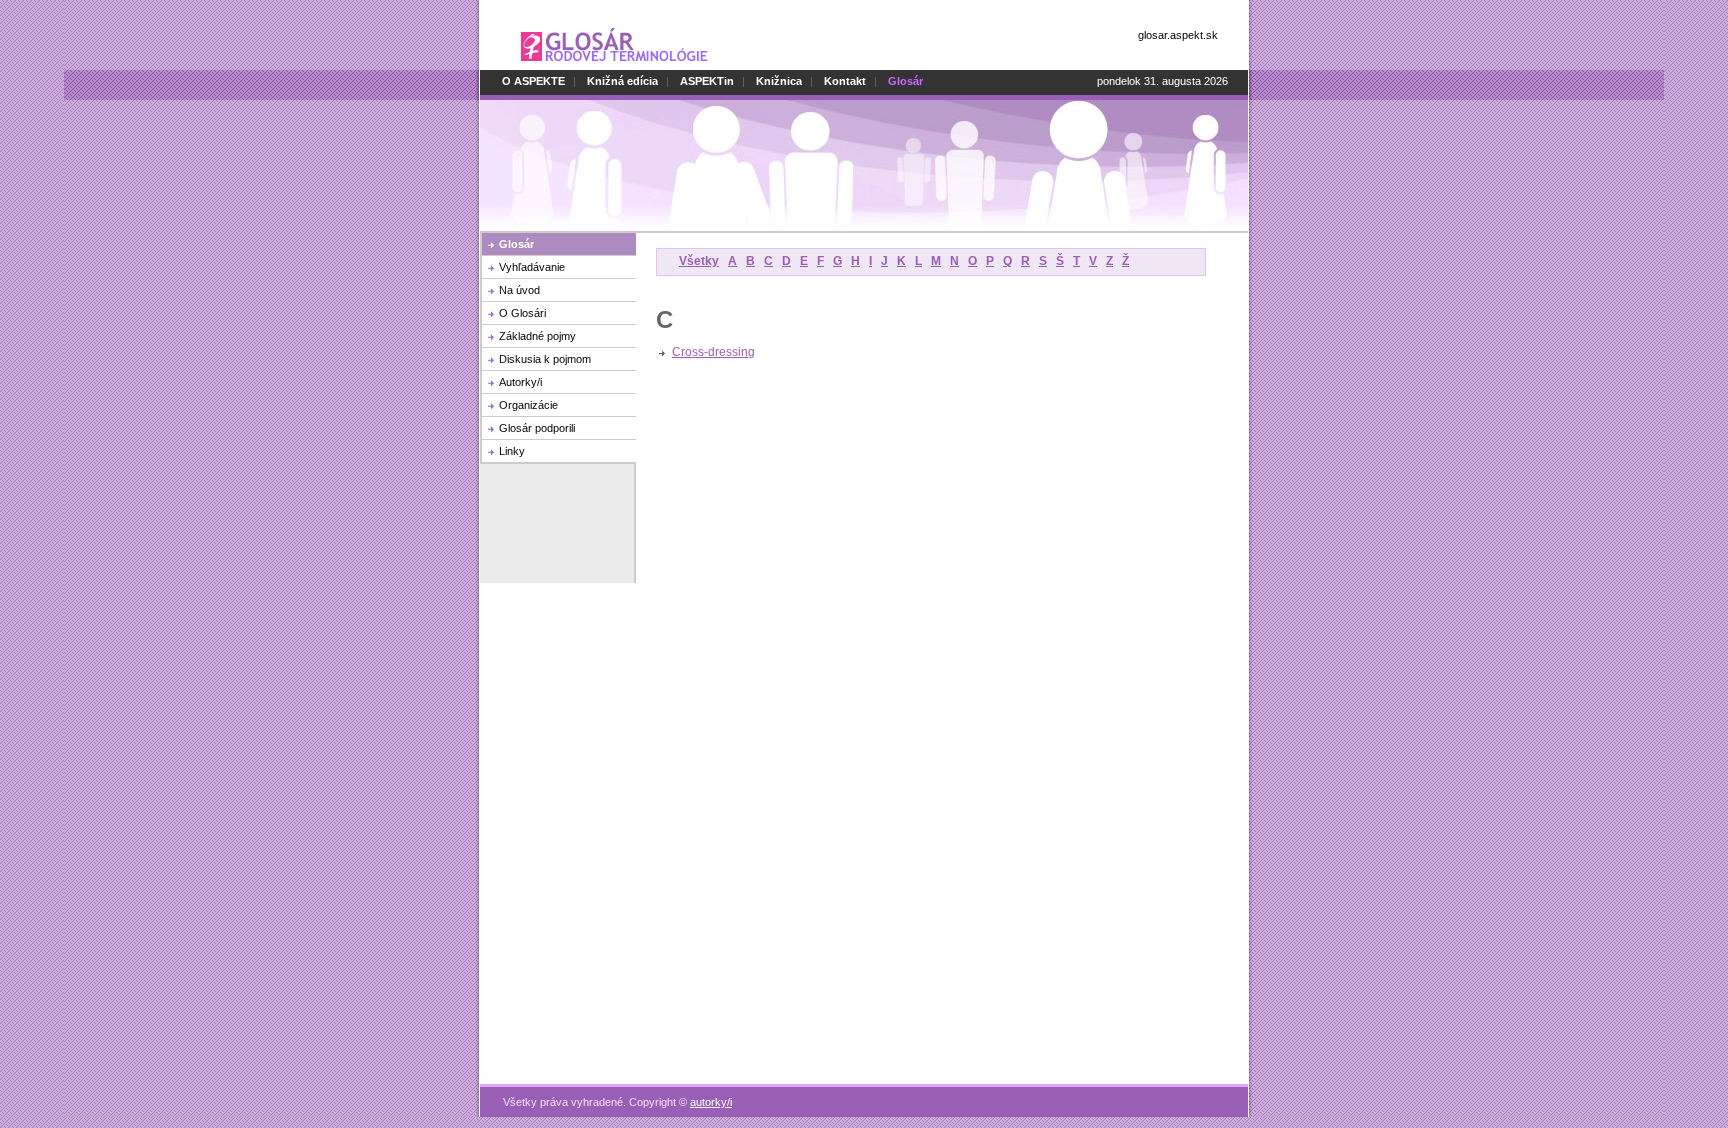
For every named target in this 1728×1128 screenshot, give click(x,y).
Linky (512, 451)
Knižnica (779, 81)
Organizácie (528, 405)
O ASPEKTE (533, 81)
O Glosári (522, 313)
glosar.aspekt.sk (1178, 35)
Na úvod (519, 290)
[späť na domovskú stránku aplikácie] (614, 66)
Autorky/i (520, 382)
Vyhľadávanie (532, 267)
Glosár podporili (537, 428)
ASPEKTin (707, 81)
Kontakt (845, 81)
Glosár (516, 244)
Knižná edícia (622, 81)
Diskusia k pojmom (545, 359)
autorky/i (711, 1102)
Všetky (699, 261)
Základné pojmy (537, 336)
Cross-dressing (713, 352)
